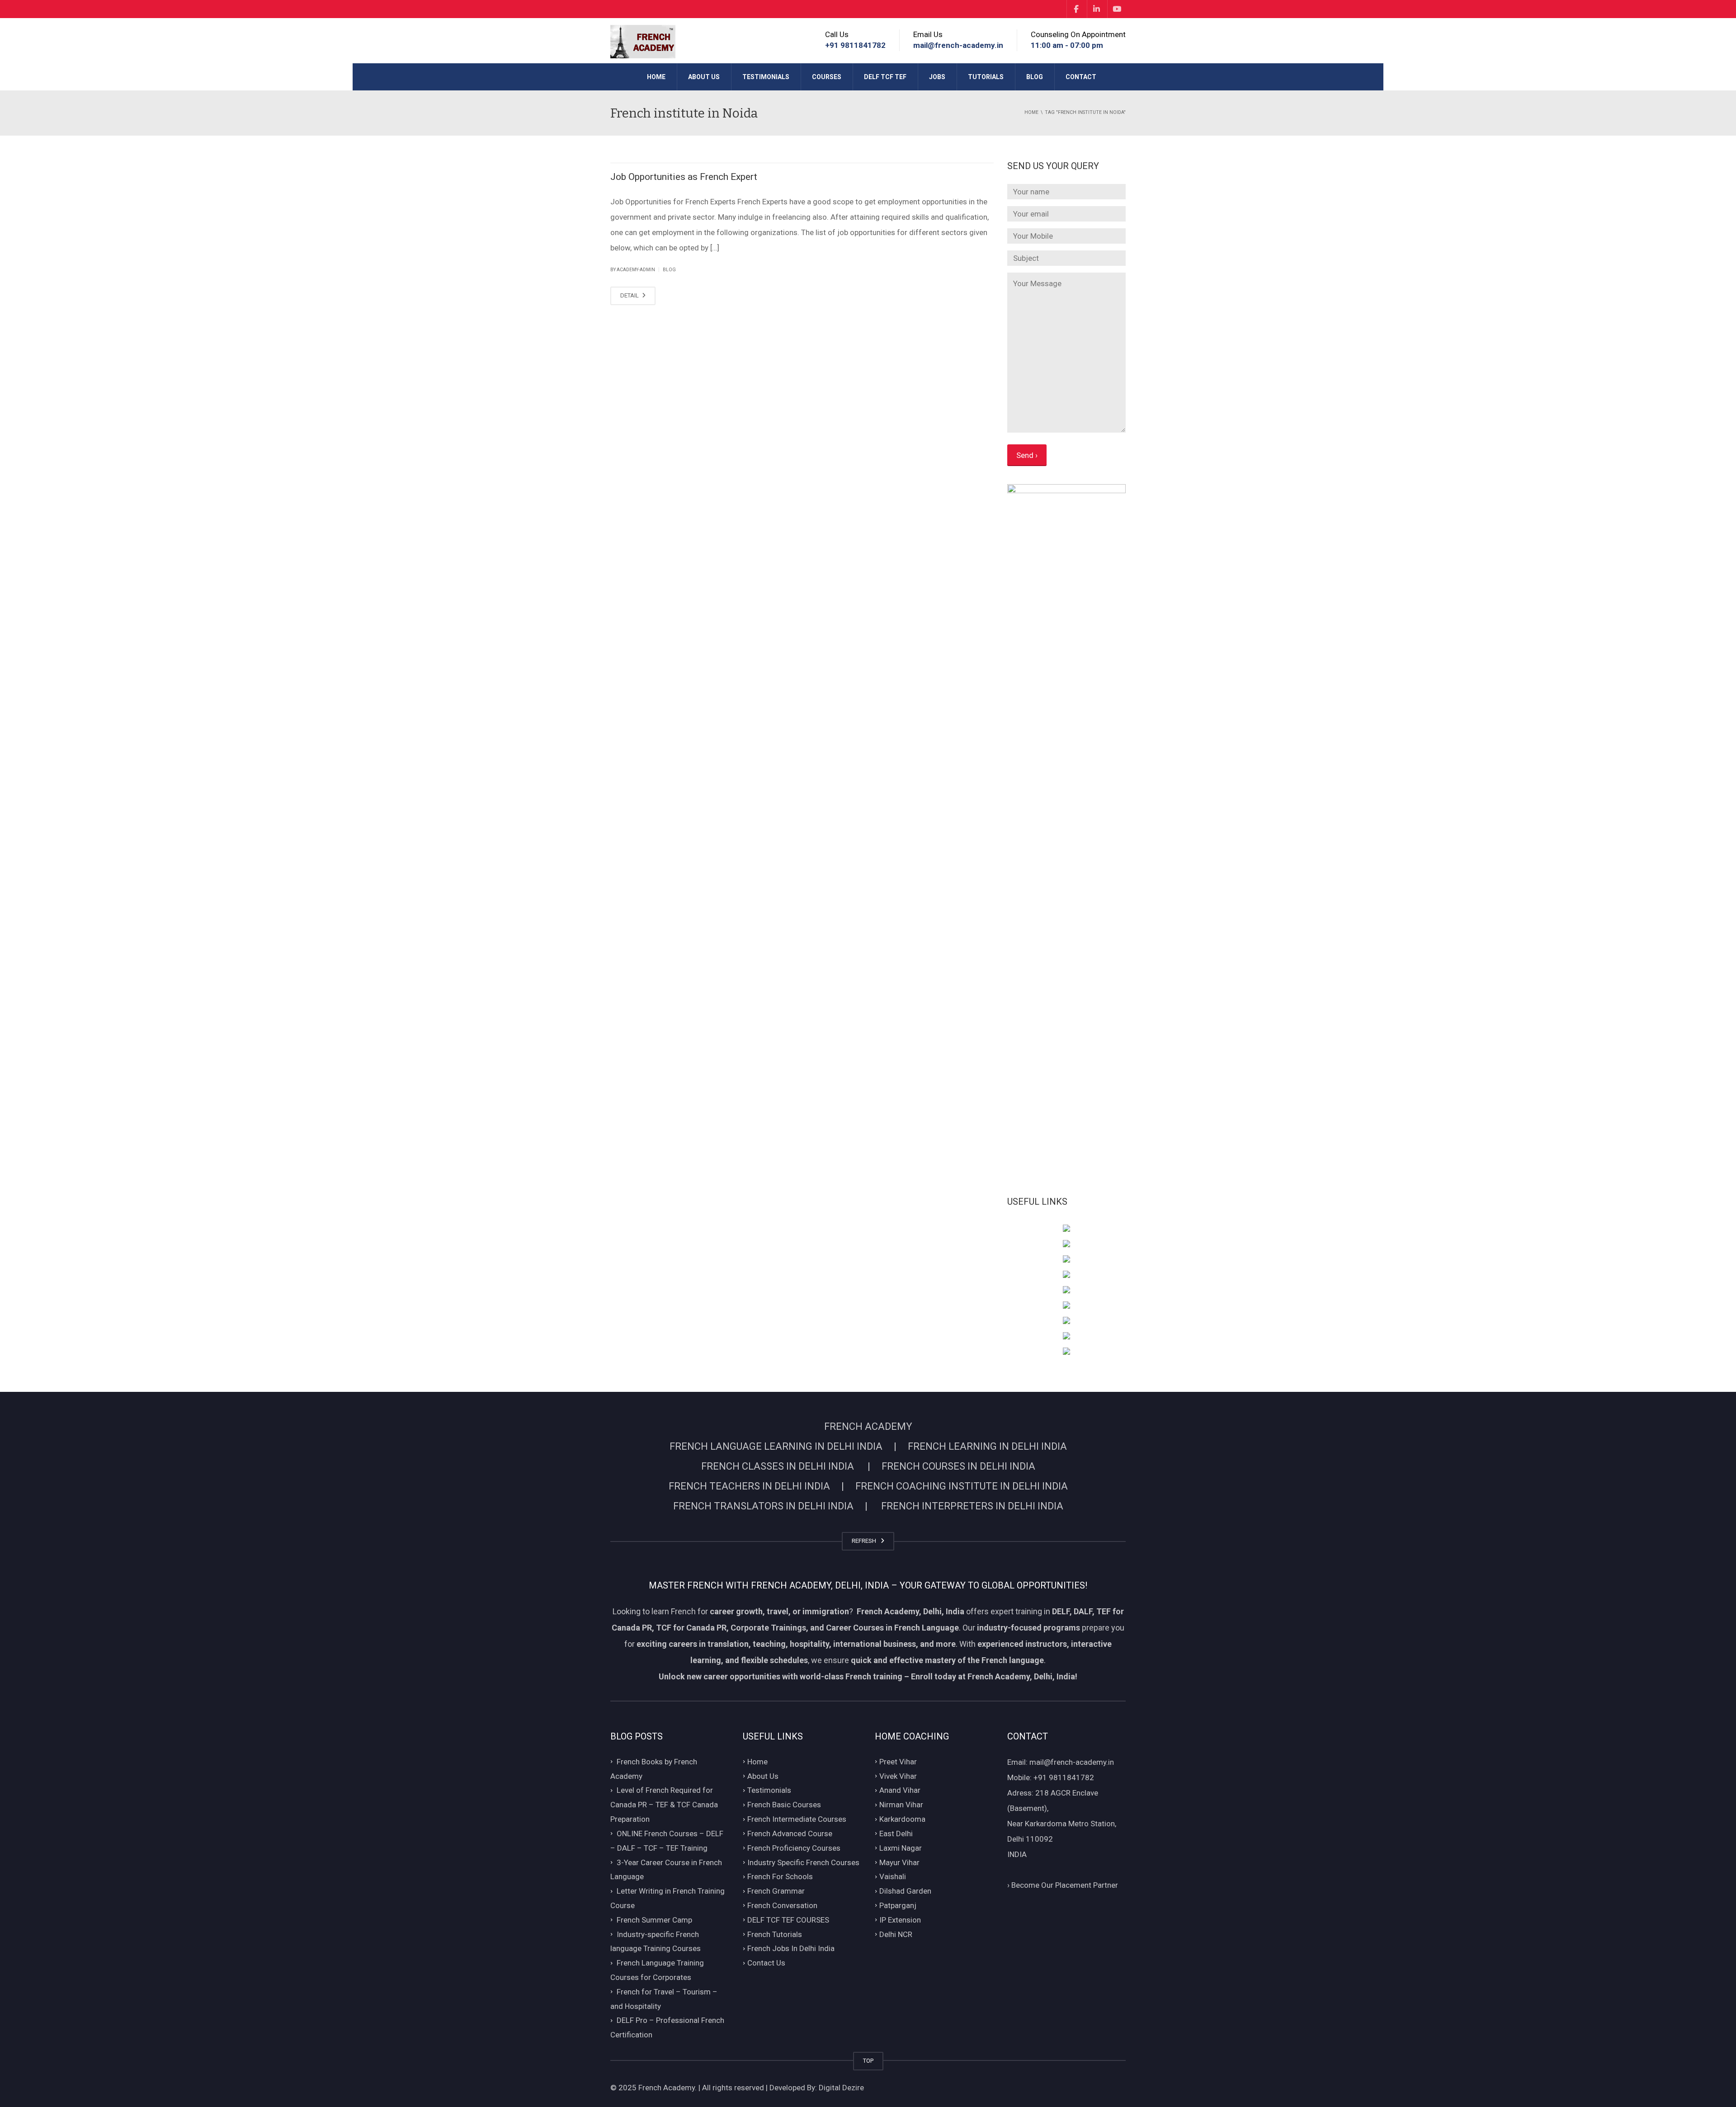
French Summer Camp (654, 1920)
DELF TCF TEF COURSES (788, 1920)
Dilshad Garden (905, 1891)
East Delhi (896, 1834)
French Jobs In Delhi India (791, 1949)
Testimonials (766, 77)
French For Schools (780, 1877)
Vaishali (893, 1877)
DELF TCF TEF (885, 77)
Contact (1081, 77)
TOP (868, 2061)
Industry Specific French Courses (803, 1862)
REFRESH (865, 1541)
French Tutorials (775, 1934)
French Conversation (782, 1905)
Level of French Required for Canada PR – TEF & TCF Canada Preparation (664, 1805)
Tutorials (986, 77)
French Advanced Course (790, 1834)
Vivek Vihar (898, 1776)
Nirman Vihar (901, 1805)
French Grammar (776, 1891)
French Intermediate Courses (797, 1819)
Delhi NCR (896, 1934)
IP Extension (900, 1920)
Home (656, 77)
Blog (1035, 77)
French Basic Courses (784, 1805)
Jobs (937, 77)
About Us (704, 77)
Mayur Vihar (899, 1862)
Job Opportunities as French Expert (684, 177)
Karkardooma (902, 1819)
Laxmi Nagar (901, 1848)
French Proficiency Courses (794, 1848)
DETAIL (630, 295)
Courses (827, 77)
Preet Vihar (898, 1762)
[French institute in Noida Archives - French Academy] (643, 41)
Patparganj (898, 1905)
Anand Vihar (900, 1791)
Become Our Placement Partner (1063, 1885)
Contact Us (766, 1963)
